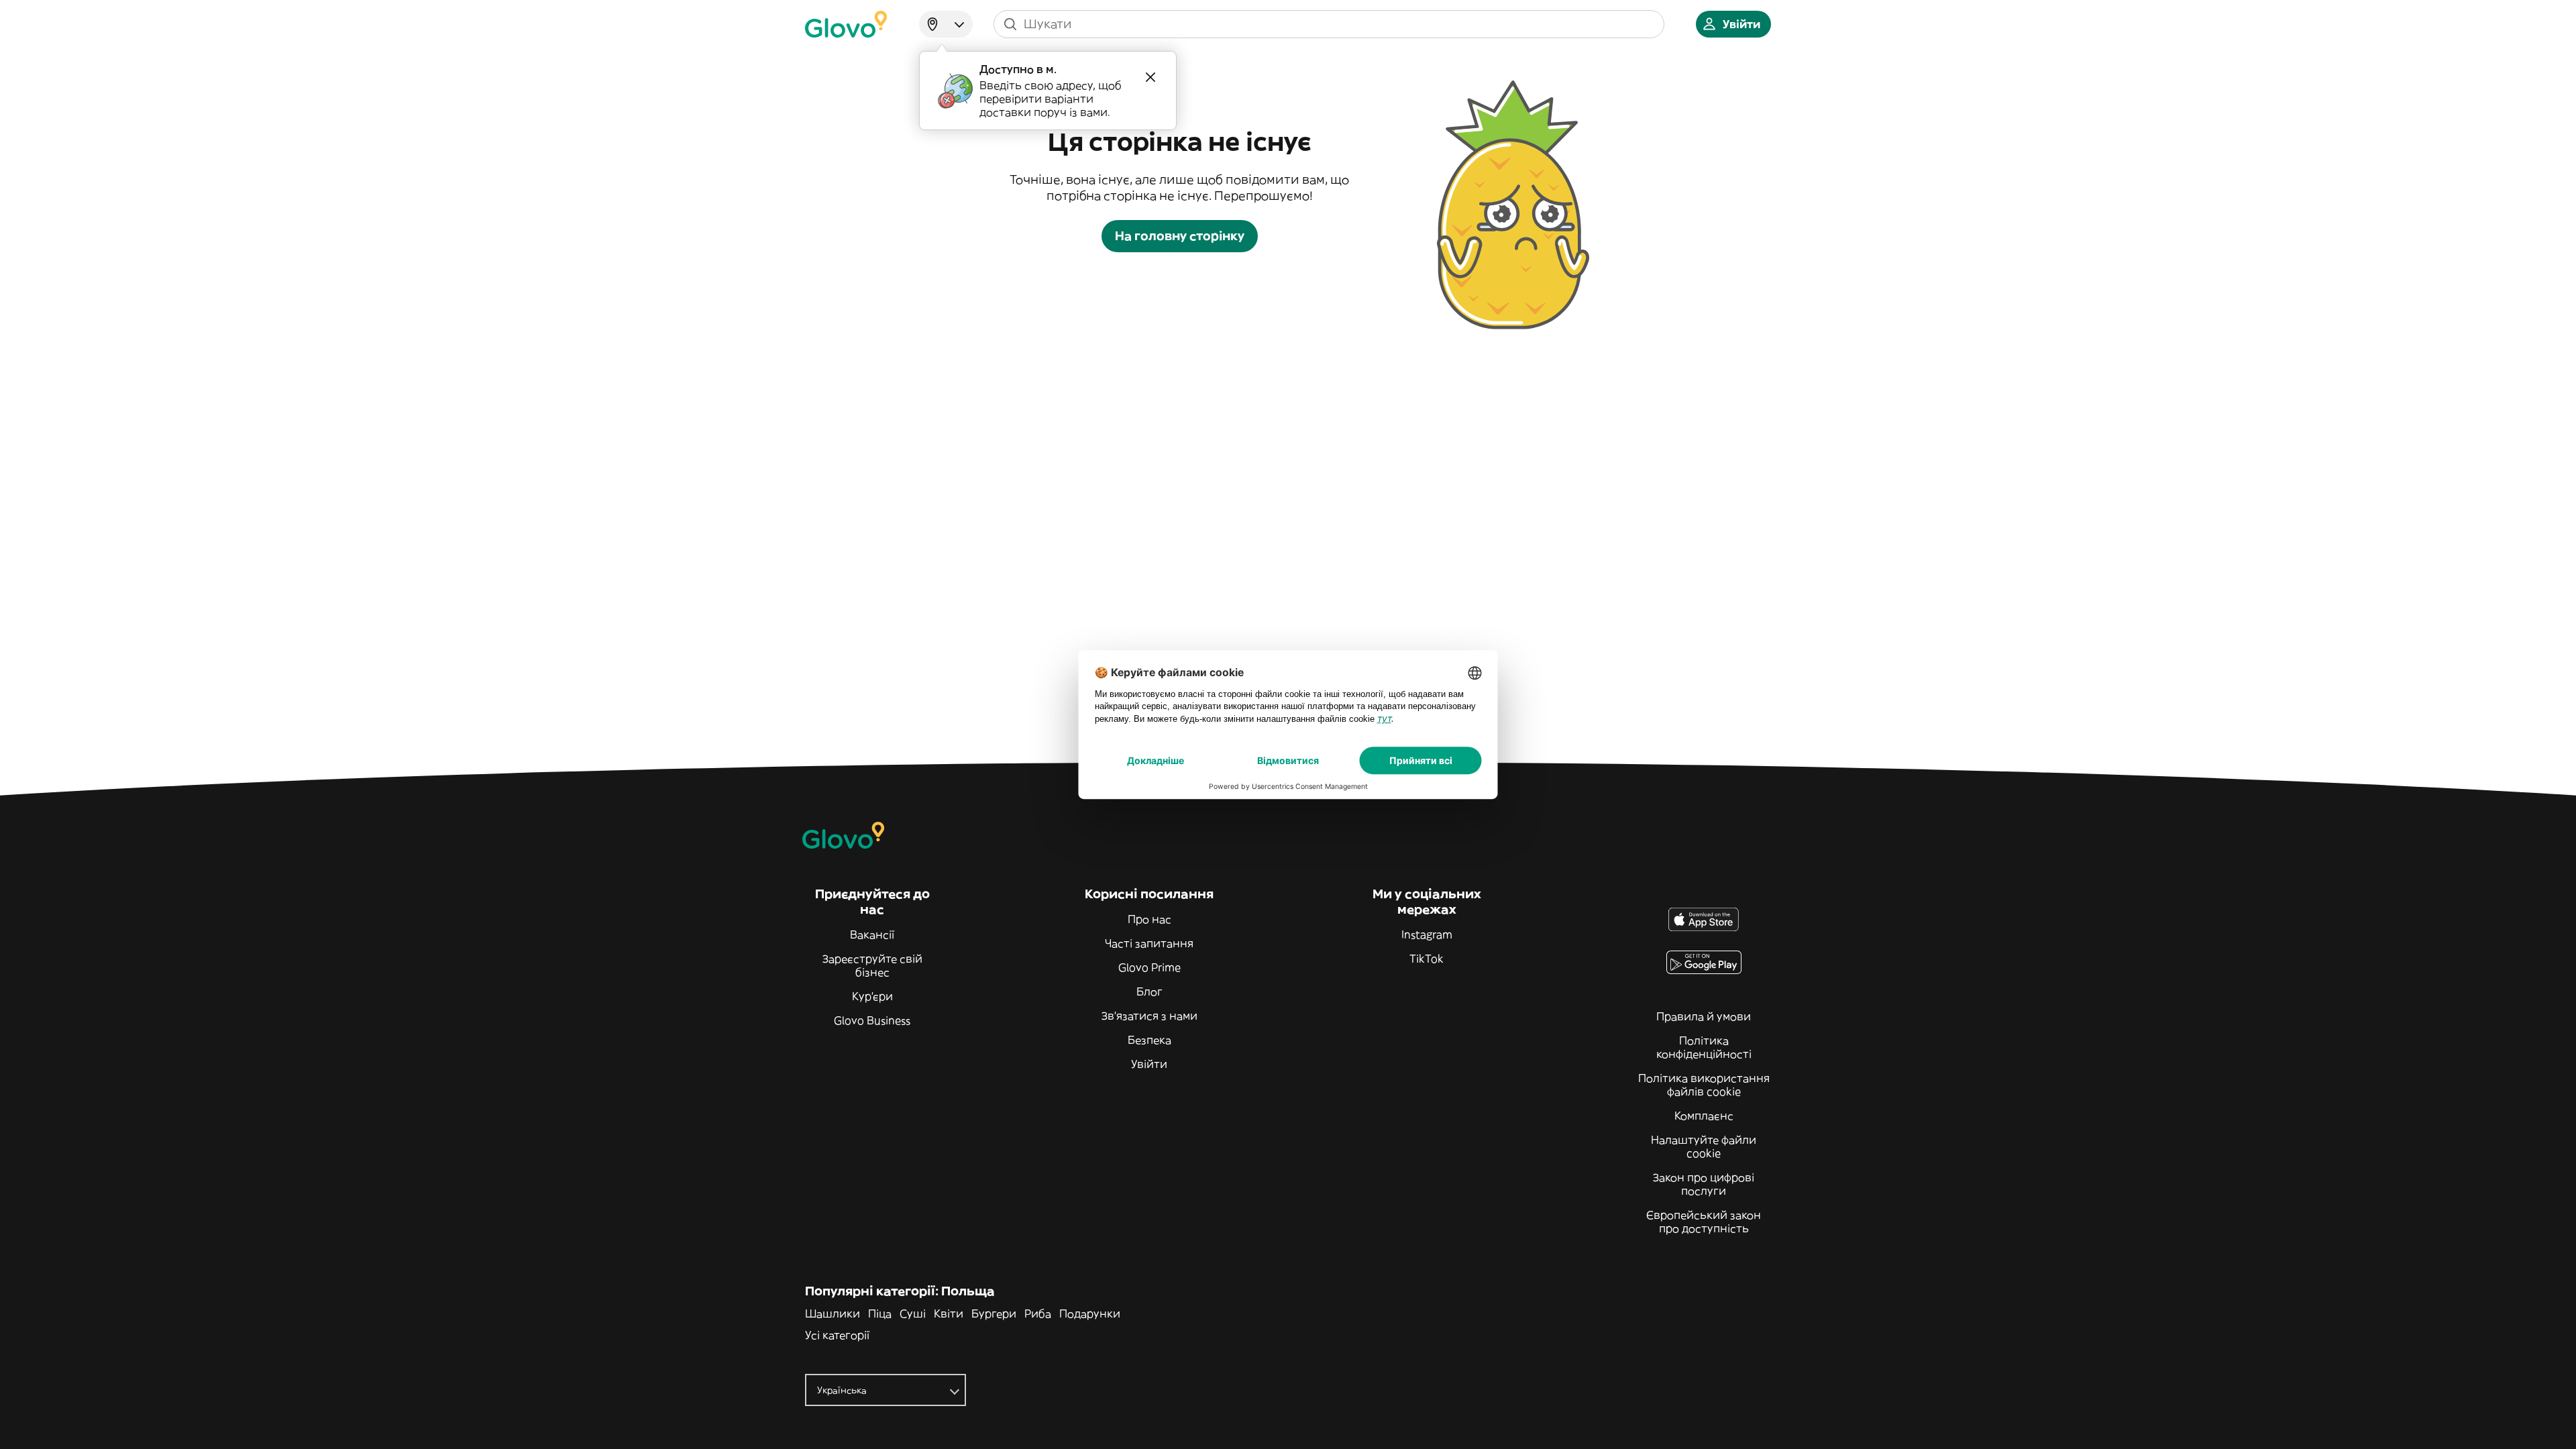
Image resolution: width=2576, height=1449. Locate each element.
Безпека (1149, 1040)
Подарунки (1090, 1313)
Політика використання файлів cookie (1704, 1085)
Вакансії (872, 934)
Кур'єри (872, 996)
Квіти (949, 1313)
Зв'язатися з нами (1149, 1016)
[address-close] (1150, 77)
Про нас (1149, 919)
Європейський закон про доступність (1704, 1222)
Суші (913, 1313)
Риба (1038, 1313)
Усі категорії (837, 1335)
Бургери (994, 1313)
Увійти (1149, 1064)
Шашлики (833, 1313)
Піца (880, 1313)
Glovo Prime (1149, 967)
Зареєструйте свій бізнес (872, 965)
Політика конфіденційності (1704, 1047)
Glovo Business (872, 1020)
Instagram (1427, 934)
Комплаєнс (1704, 1116)
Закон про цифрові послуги (1704, 1184)
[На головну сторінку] (846, 24)
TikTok (1427, 959)
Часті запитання (1149, 943)
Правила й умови (1704, 1016)
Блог (1149, 991)
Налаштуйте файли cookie (1704, 1146)
